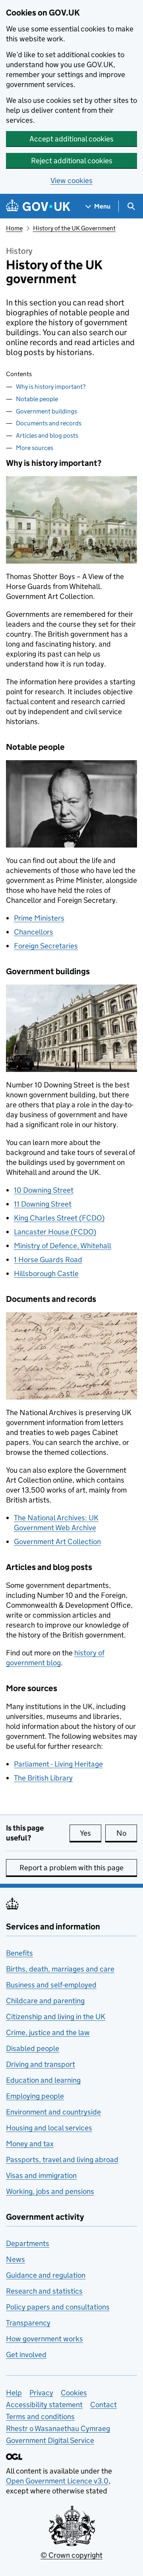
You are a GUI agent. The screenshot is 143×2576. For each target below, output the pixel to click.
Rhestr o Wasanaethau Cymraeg (58, 2428)
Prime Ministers (39, 918)
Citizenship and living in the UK (56, 2017)
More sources (35, 448)
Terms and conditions (40, 2417)
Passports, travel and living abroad (62, 2160)
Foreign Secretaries (46, 946)
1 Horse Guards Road (48, 1260)
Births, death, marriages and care (60, 1969)
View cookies (71, 181)
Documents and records (49, 423)
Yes (91, 1833)
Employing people (35, 2096)
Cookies (74, 2393)
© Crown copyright (71, 2555)
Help (14, 2393)
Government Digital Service (50, 2440)
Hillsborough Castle (46, 1274)
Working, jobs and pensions (50, 2191)
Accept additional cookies (71, 139)
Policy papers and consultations (58, 2307)
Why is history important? (51, 387)
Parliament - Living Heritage (58, 1764)
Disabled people (33, 2048)
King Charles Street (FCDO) (59, 1218)
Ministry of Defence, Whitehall (63, 1246)
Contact (103, 2405)
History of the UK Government (74, 228)
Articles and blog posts (47, 435)
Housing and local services (49, 2128)
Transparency (28, 2323)
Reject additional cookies (72, 161)
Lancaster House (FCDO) (55, 1232)
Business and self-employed (51, 1985)
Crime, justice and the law (48, 2032)
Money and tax (30, 2144)
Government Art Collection (57, 1542)
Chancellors (34, 932)
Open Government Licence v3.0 (57, 2481)
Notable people (37, 399)
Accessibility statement (44, 2405)
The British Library (43, 1778)
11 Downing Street (43, 1204)
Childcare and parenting (45, 2001)
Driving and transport (41, 2064)
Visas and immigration (41, 2175)
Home (14, 228)
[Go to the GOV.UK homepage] (38, 206)
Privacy (41, 2393)
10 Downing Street (44, 1190)
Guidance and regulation (46, 2275)
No (127, 1833)
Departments (28, 2243)
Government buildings (46, 411)
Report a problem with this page (71, 1868)
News (15, 2259)
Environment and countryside (53, 2112)
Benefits (19, 1953)
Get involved (26, 2355)
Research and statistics (44, 2291)
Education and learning (43, 2080)
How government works (44, 2339)
